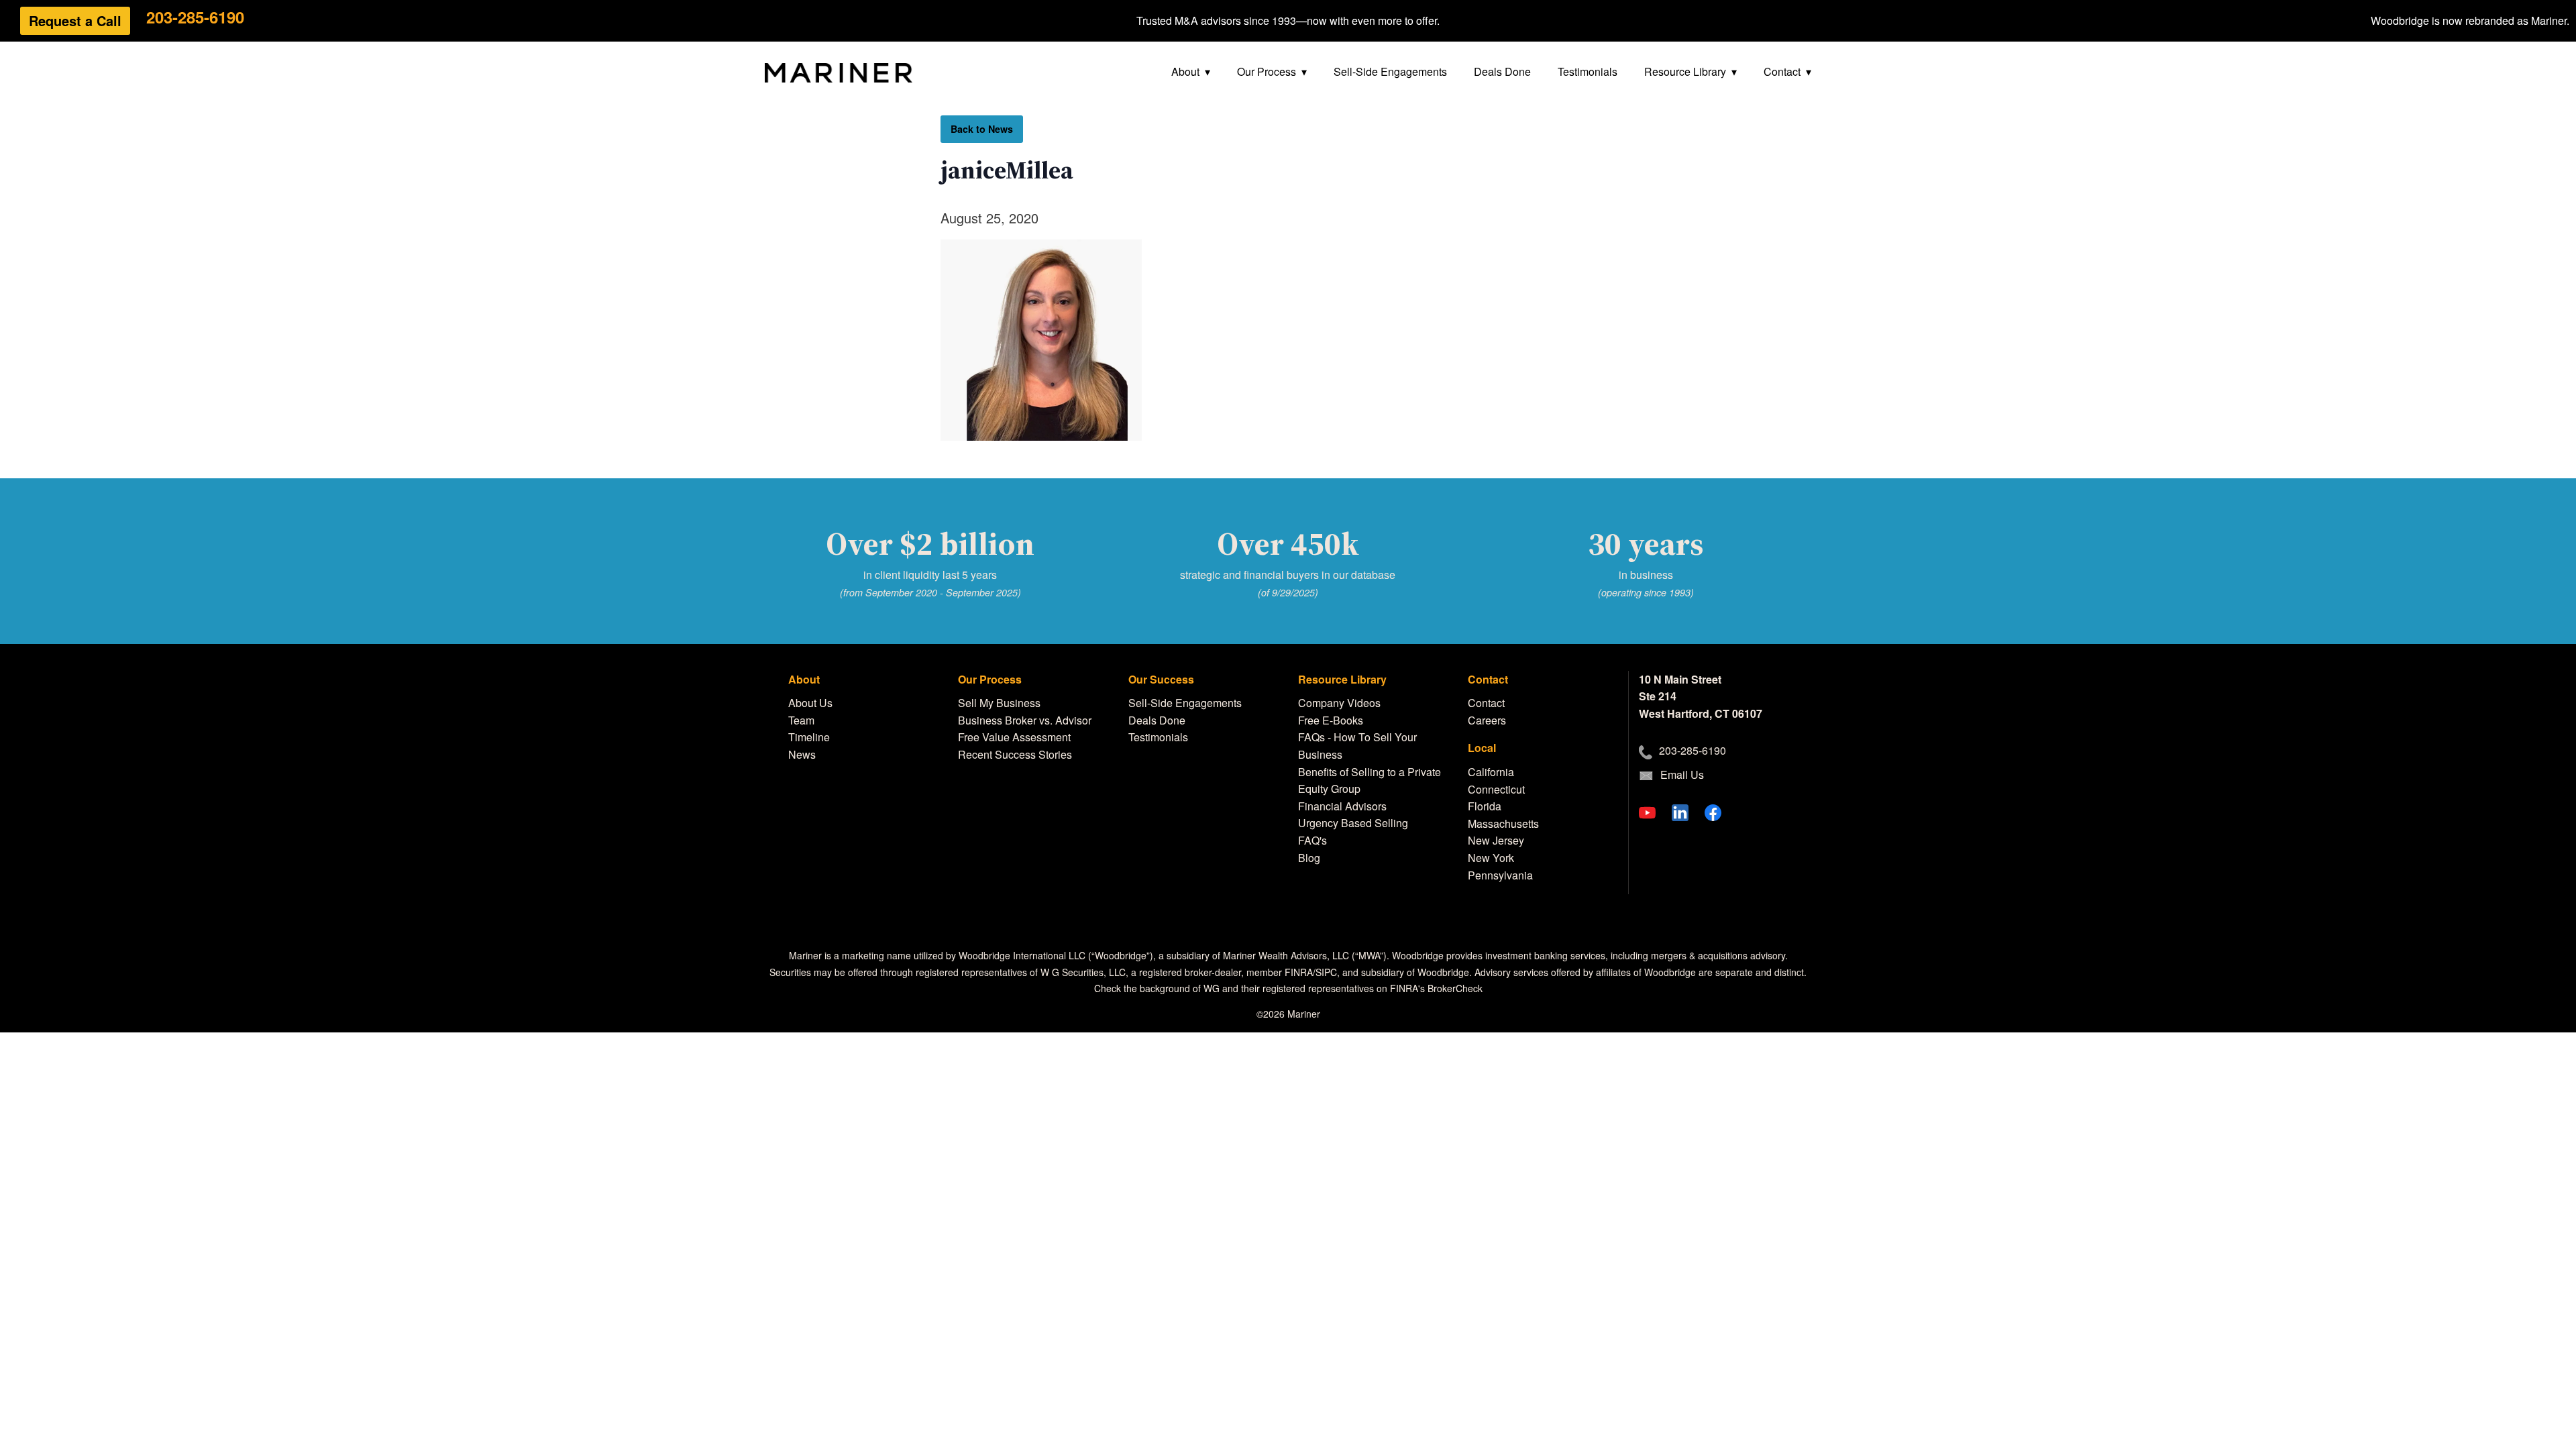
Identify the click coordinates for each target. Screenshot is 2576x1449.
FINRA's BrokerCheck (1436, 988)
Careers (1487, 720)
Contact (1782, 71)
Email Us (1682, 774)
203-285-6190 (195, 17)
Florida (1485, 806)
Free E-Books (1331, 720)
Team (801, 720)
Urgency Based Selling (1353, 823)
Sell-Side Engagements (1390, 71)
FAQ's (1312, 840)
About (1185, 71)
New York (1491, 858)
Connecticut (1496, 789)
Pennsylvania (1500, 875)
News (802, 754)
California (1491, 772)
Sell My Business (999, 703)
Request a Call (75, 20)
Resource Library (1685, 71)
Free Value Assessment (1014, 737)
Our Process (1267, 71)
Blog (1309, 858)
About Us (810, 703)
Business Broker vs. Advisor (1025, 720)
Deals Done (1502, 71)
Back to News (982, 129)
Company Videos (1339, 703)
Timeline (809, 737)
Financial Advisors (1342, 806)
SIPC (1326, 972)
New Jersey (1496, 840)
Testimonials (1588, 71)
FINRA (1299, 972)
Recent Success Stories (1015, 754)
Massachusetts (1503, 823)
